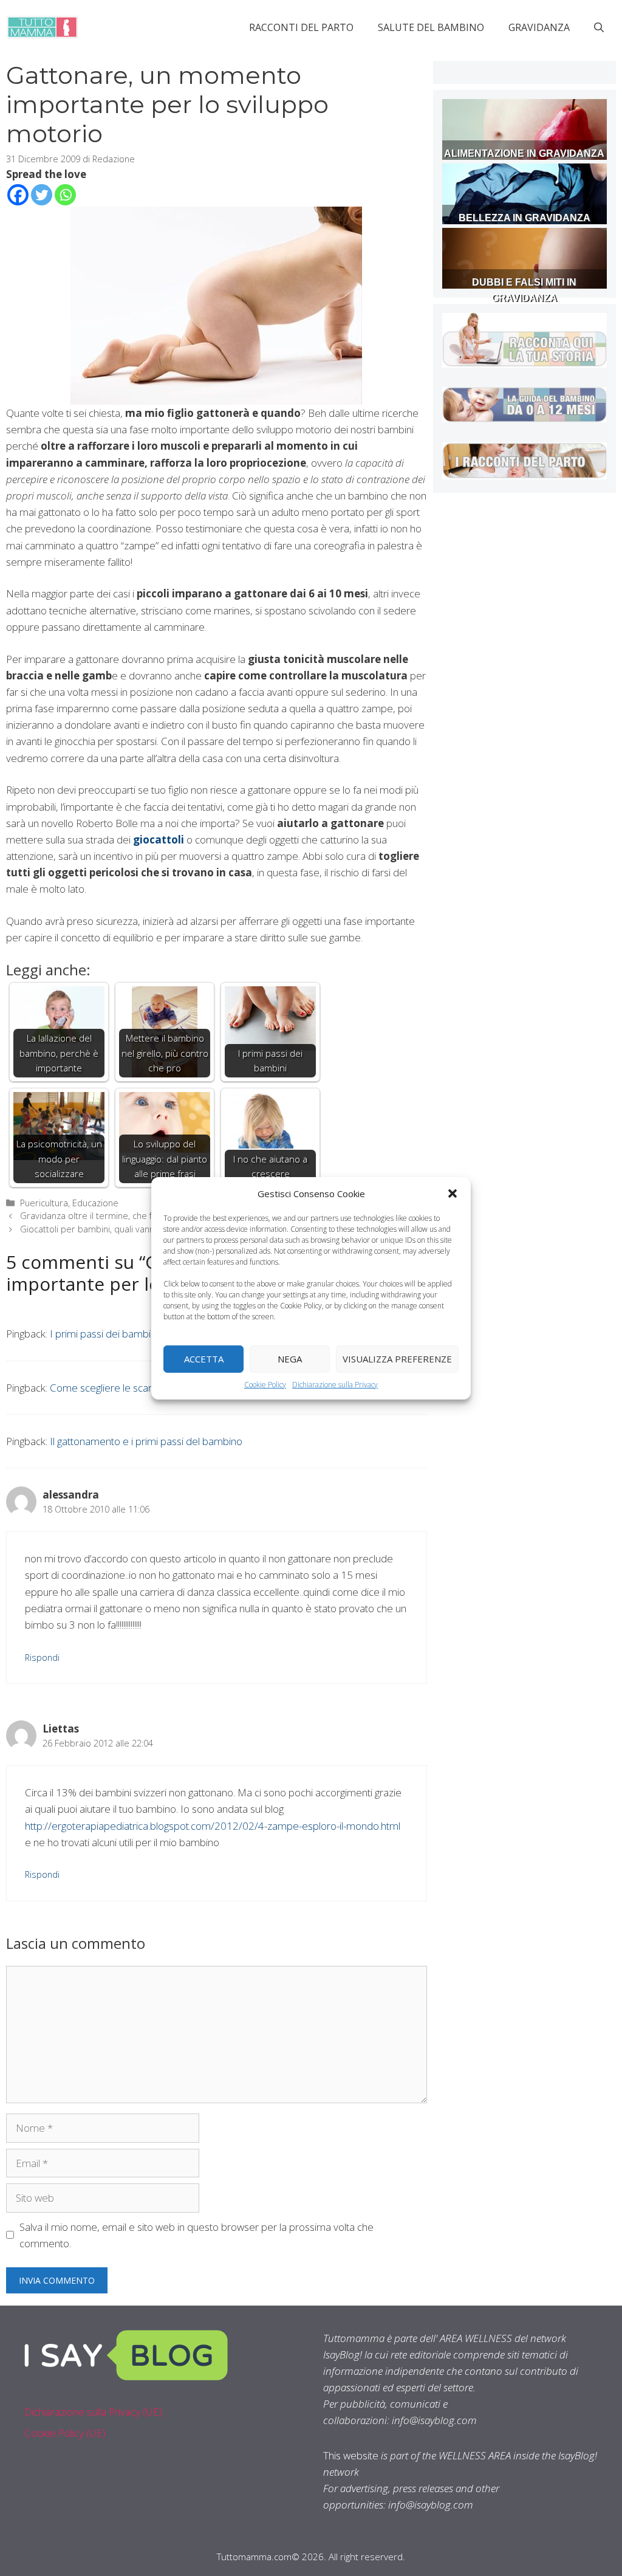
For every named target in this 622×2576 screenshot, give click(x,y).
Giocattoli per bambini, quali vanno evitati (103, 1229)
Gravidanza (539, 27)
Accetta (204, 1359)
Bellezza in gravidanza (525, 218)
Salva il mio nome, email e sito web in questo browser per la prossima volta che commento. (197, 2235)
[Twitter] (42, 195)
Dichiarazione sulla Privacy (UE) (93, 2412)
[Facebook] (18, 195)
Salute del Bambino (431, 27)
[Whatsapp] (65, 195)
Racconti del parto (301, 27)
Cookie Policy (265, 1384)
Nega (290, 1359)
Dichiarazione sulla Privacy (335, 1384)
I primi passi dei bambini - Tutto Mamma (140, 1334)
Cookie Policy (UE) (65, 2433)
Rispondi (42, 1657)
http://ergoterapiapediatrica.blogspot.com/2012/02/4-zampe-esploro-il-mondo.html (213, 1826)
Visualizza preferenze (397, 1359)
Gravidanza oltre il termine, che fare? (95, 1216)
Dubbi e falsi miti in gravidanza (524, 290)
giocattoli (159, 840)
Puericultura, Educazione (69, 1203)
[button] (453, 1193)
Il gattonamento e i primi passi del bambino (146, 1441)
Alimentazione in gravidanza (524, 153)
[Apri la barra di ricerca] (599, 27)
